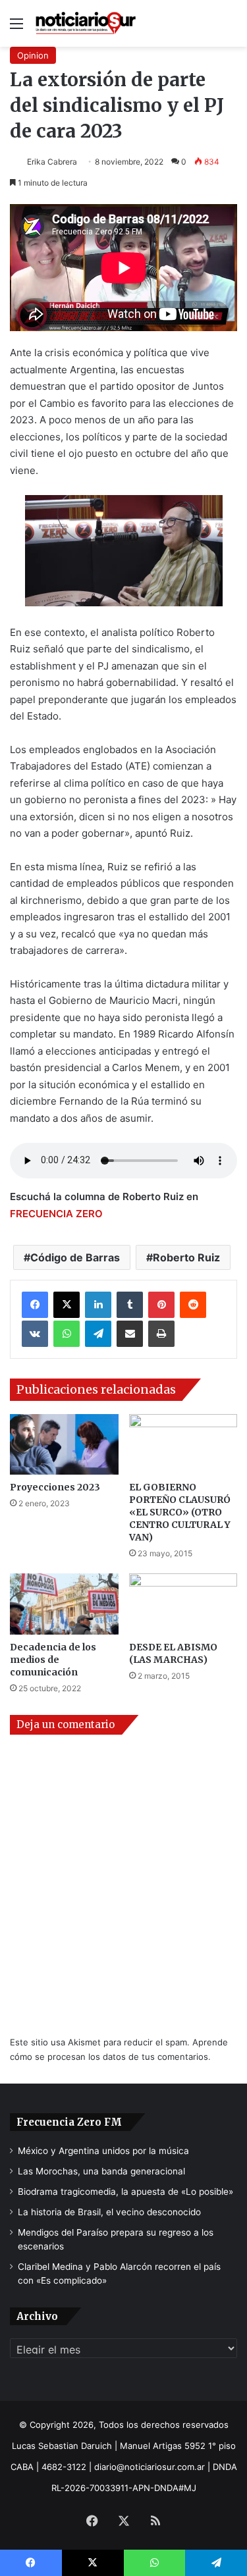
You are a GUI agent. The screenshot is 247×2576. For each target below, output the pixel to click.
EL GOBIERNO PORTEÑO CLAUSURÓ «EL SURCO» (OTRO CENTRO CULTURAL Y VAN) (180, 1512)
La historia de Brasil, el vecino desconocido (109, 2212)
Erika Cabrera (52, 162)
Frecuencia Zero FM (69, 2122)
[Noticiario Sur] (86, 23)
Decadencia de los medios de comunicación (53, 1660)
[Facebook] (35, 1305)
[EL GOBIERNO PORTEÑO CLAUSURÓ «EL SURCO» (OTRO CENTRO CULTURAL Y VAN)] (183, 1445)
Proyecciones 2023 (55, 1487)
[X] (67, 1305)
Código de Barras (75, 1257)
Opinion (33, 55)
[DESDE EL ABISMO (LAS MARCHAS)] (183, 1604)
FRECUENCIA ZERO (56, 1214)
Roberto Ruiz (186, 1257)
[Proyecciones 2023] (64, 1445)
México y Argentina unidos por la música (103, 2151)
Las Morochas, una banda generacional (101, 2171)
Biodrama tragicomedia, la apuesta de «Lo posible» (125, 2192)
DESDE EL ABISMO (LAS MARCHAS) (173, 1653)
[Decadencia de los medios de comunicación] (64, 1604)
